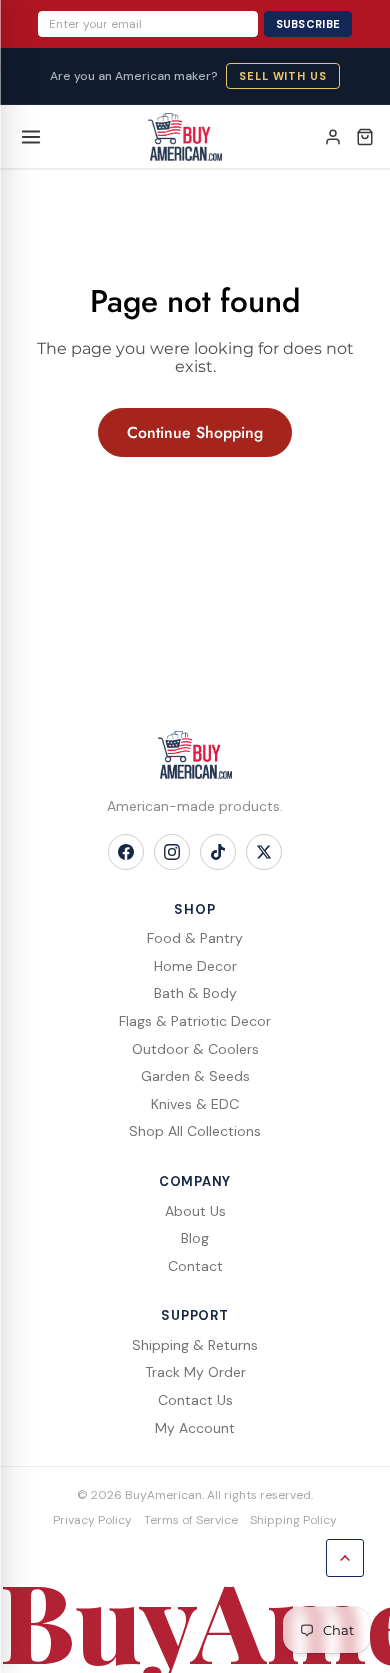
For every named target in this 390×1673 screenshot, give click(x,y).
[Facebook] (126, 852)
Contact (195, 1266)
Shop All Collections (195, 1131)
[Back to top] (345, 1558)
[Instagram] (172, 852)
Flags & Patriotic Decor (195, 1021)
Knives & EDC (195, 1104)
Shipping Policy (293, 1520)
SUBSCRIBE (308, 24)
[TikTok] (218, 852)
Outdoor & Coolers (195, 1049)
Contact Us (195, 1400)
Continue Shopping (195, 432)
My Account (195, 1428)
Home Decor (195, 966)
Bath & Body (195, 993)
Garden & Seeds (195, 1076)
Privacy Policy (92, 1520)
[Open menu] (31, 137)
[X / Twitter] (264, 852)
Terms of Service (191, 1520)
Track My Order (195, 1372)
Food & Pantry (195, 938)
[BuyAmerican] (195, 755)
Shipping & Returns (195, 1345)
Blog (195, 1238)
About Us (195, 1211)
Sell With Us (283, 76)
